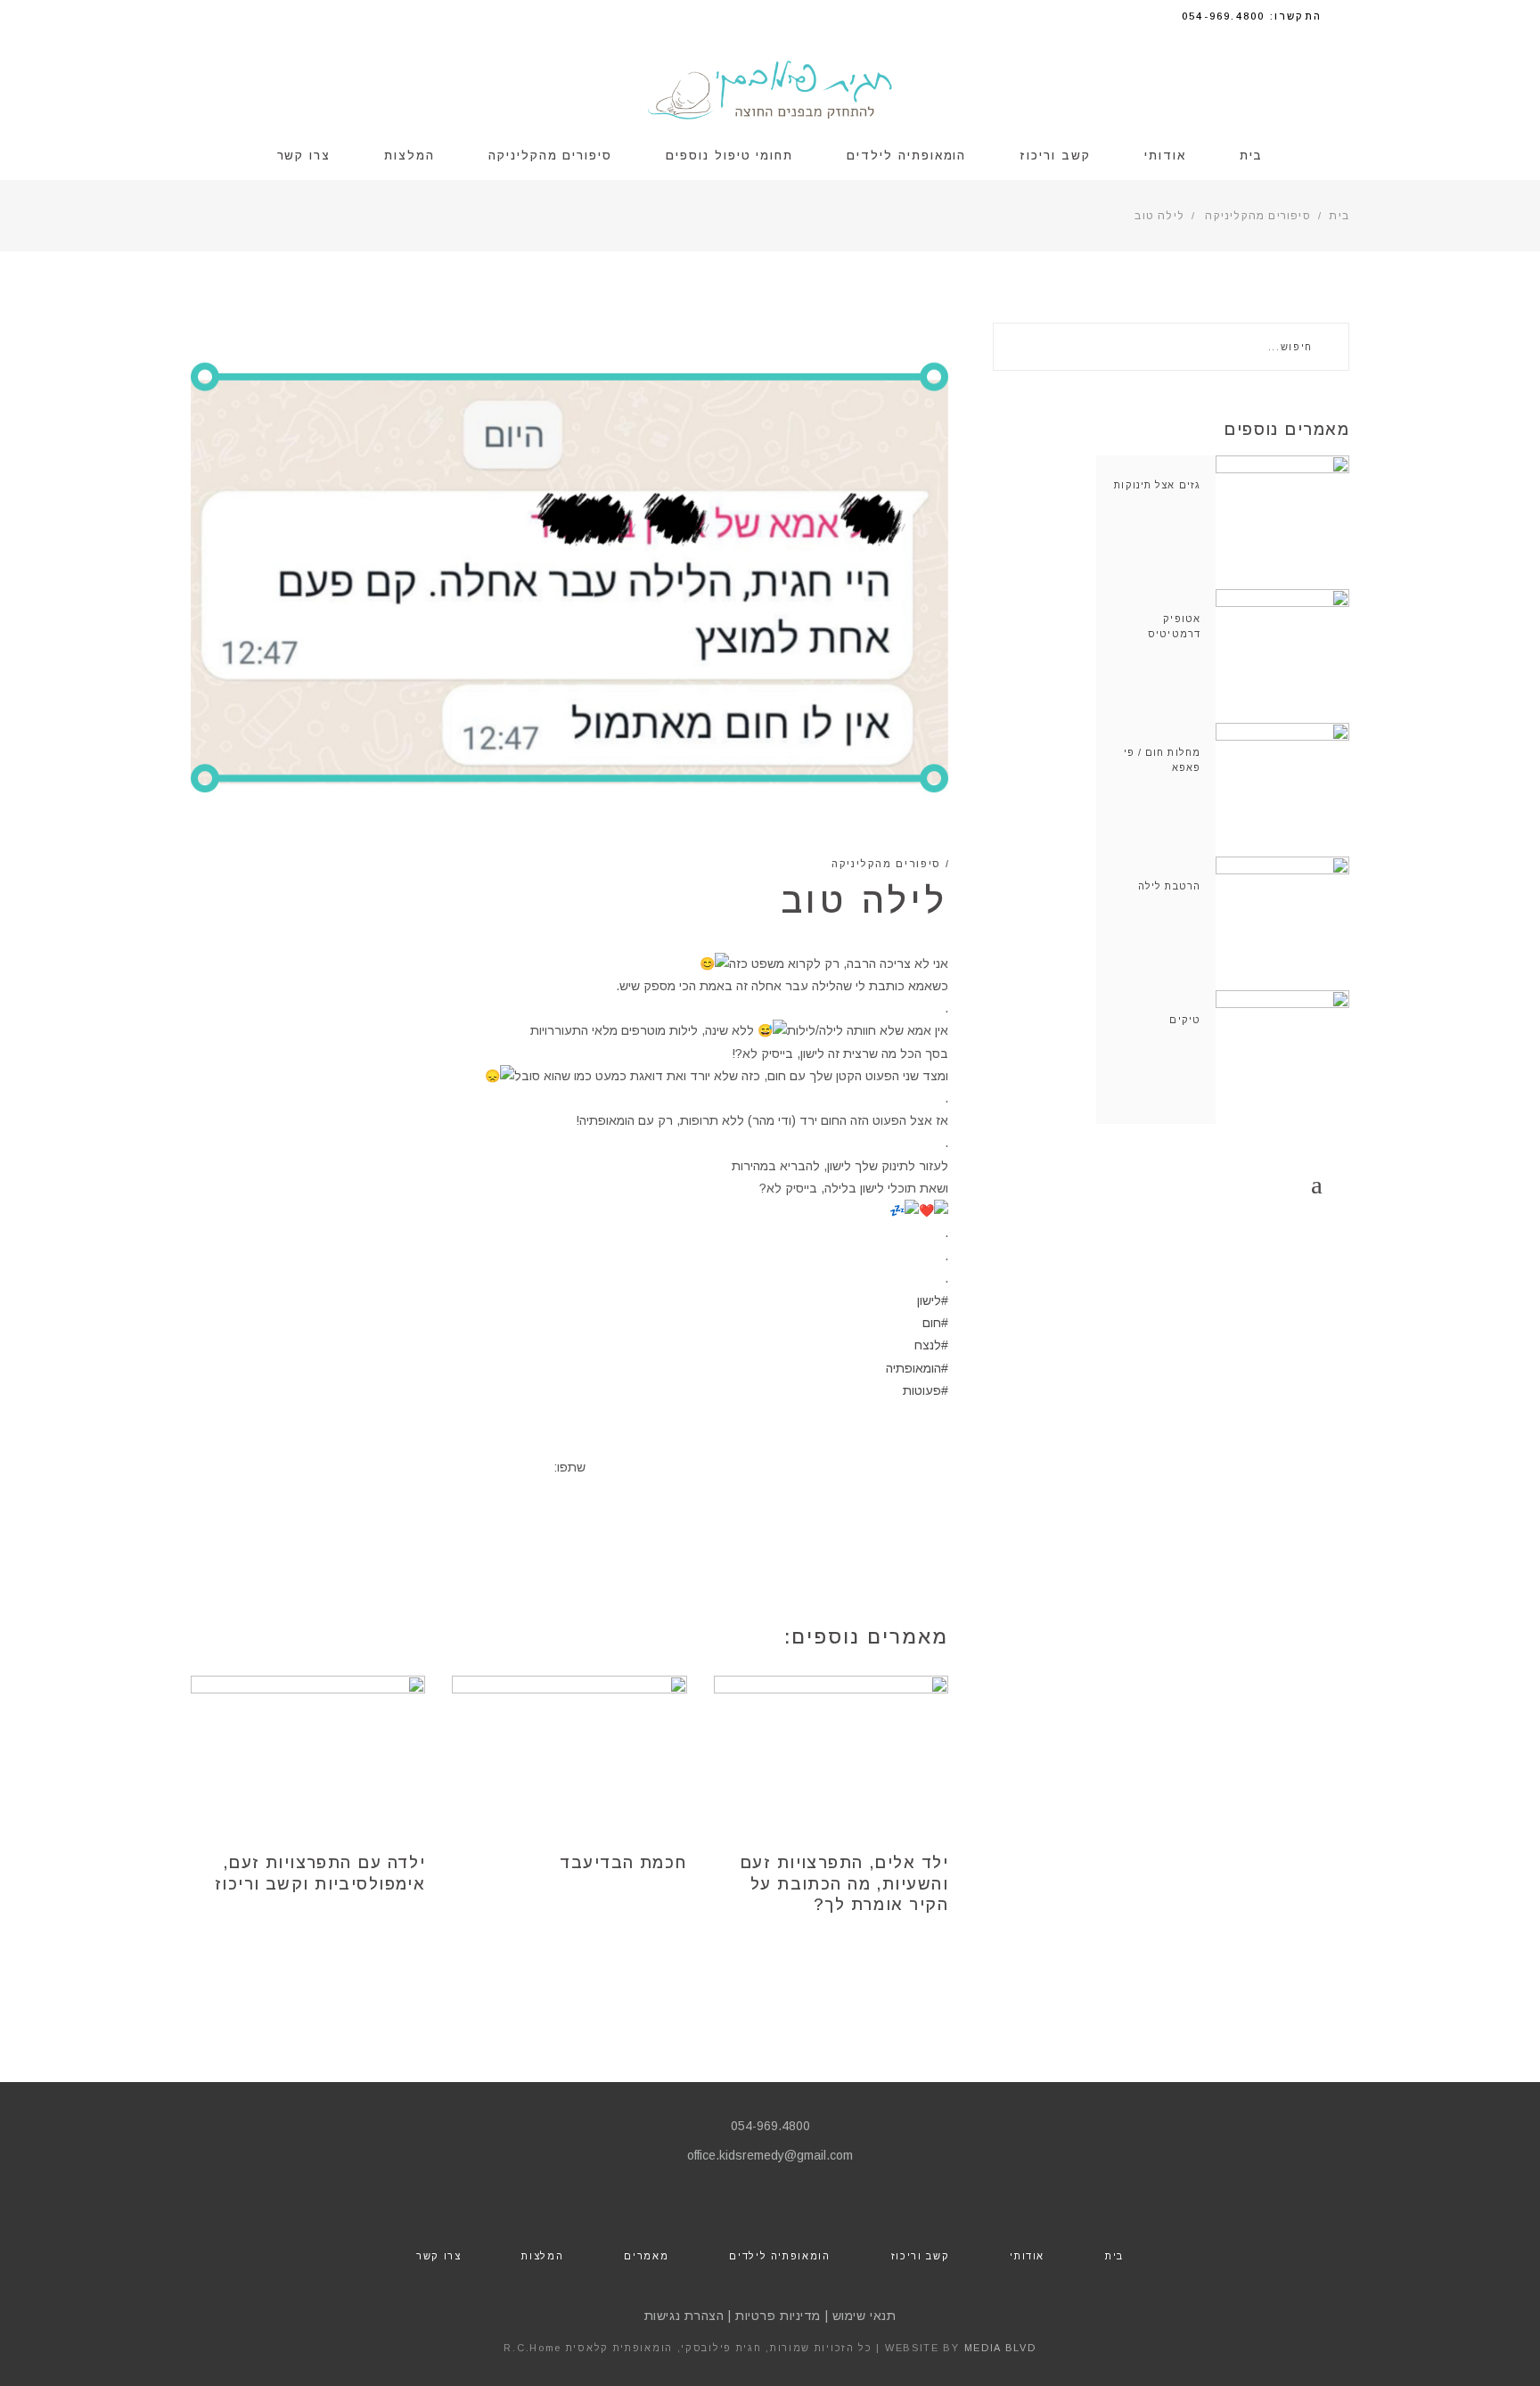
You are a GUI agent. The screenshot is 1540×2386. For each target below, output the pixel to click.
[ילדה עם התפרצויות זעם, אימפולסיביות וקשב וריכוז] (308, 1754)
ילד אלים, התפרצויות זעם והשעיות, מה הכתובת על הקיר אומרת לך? (844, 1884)
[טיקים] (1282, 1057)
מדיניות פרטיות (778, 2316)
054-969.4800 (770, 2126)
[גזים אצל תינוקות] (1282, 522)
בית (1339, 216)
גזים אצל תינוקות (1157, 485)
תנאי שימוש (864, 2316)
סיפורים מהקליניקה (1257, 216)
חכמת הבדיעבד (623, 1863)
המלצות (542, 2256)
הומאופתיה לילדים (779, 2256)
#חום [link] (935, 1323)
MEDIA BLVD (1000, 2348)
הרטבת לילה (1169, 886)
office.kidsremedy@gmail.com (770, 2155)
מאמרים (646, 2256)
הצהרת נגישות (684, 2316)
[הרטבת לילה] (1282, 923)
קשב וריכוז (921, 2256)
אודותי (1027, 2256)
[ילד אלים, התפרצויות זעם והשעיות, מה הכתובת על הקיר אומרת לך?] (831, 1754)
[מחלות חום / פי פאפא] (1282, 790)
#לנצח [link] (931, 1345)
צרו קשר (439, 2256)
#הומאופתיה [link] (917, 1368)
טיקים (1185, 1020)
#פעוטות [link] (926, 1390)
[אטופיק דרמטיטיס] (1282, 656)
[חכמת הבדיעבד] (569, 1754)
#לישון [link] (933, 1300)
